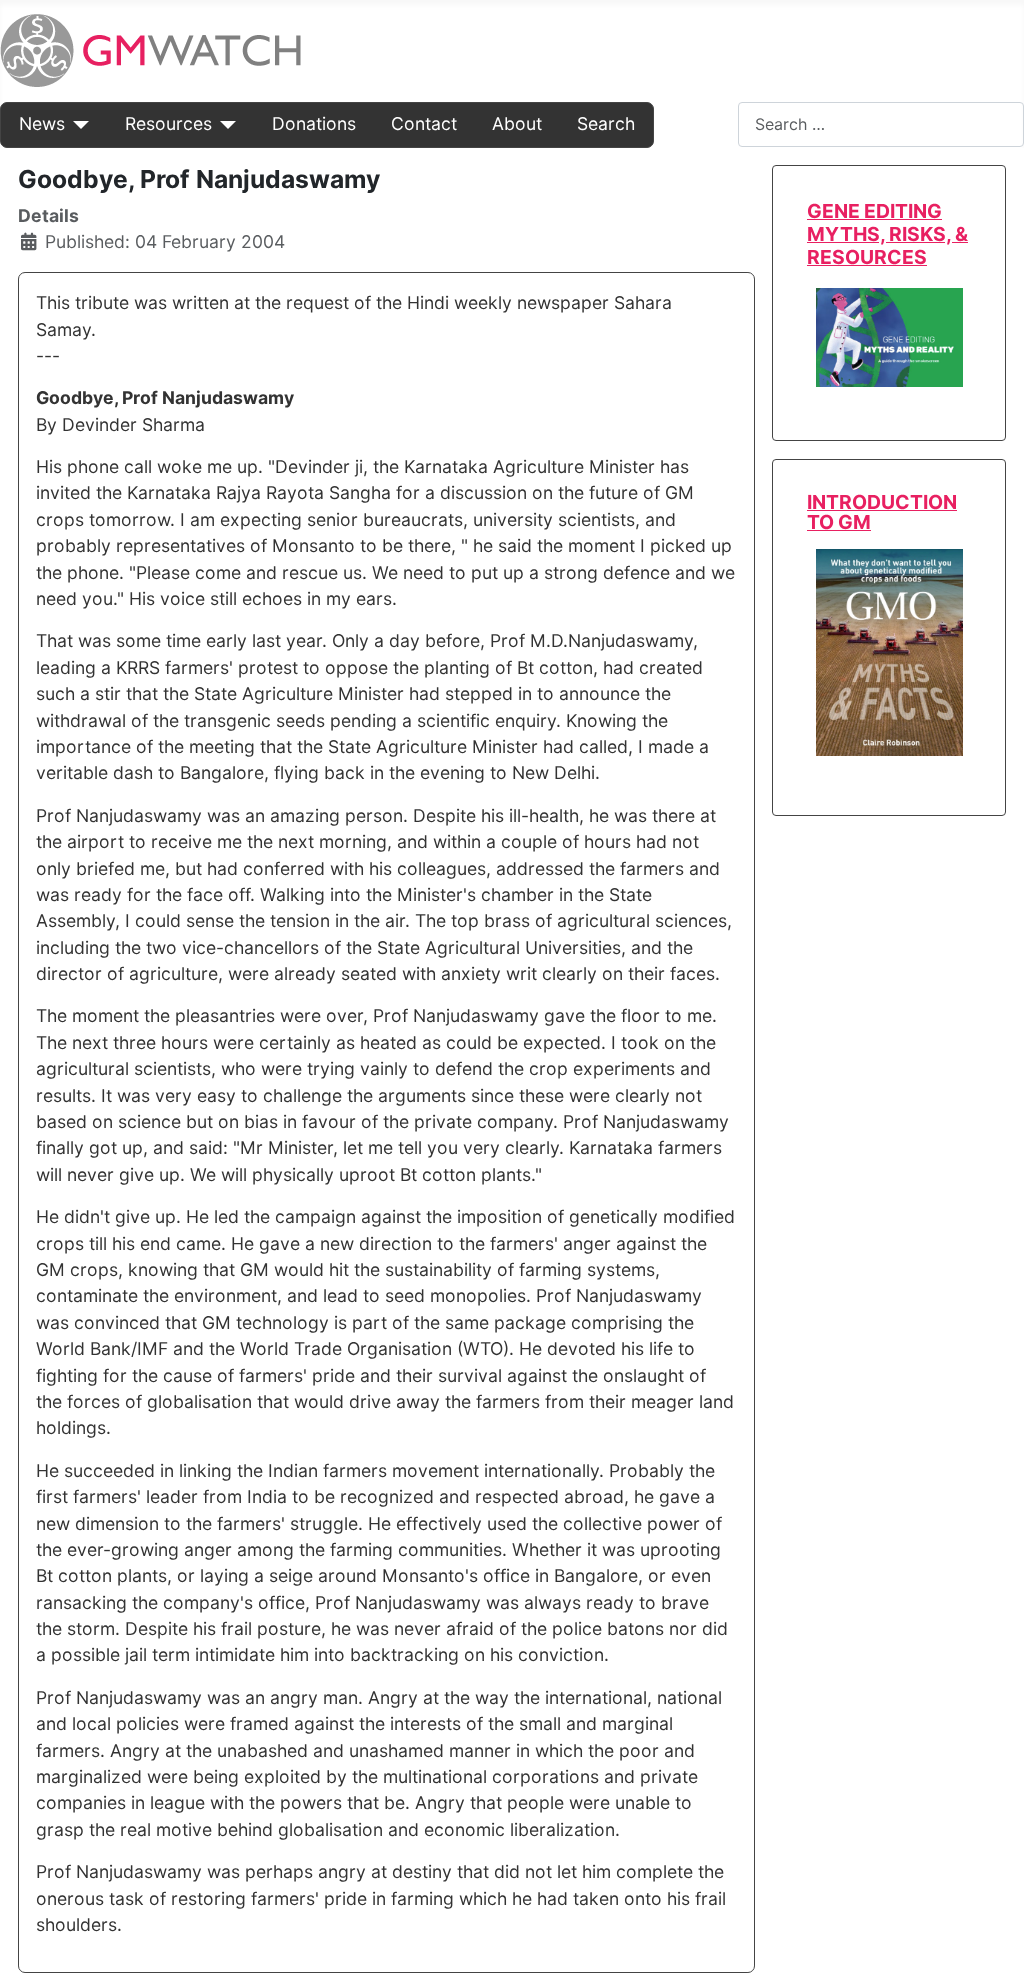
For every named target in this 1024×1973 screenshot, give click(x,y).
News (42, 123)
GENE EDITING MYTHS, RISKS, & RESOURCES (887, 234)
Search (606, 123)
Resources (168, 123)
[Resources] (224, 124)
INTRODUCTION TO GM (882, 511)
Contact (424, 123)
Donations (314, 123)
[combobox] (881, 124)
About (517, 123)
